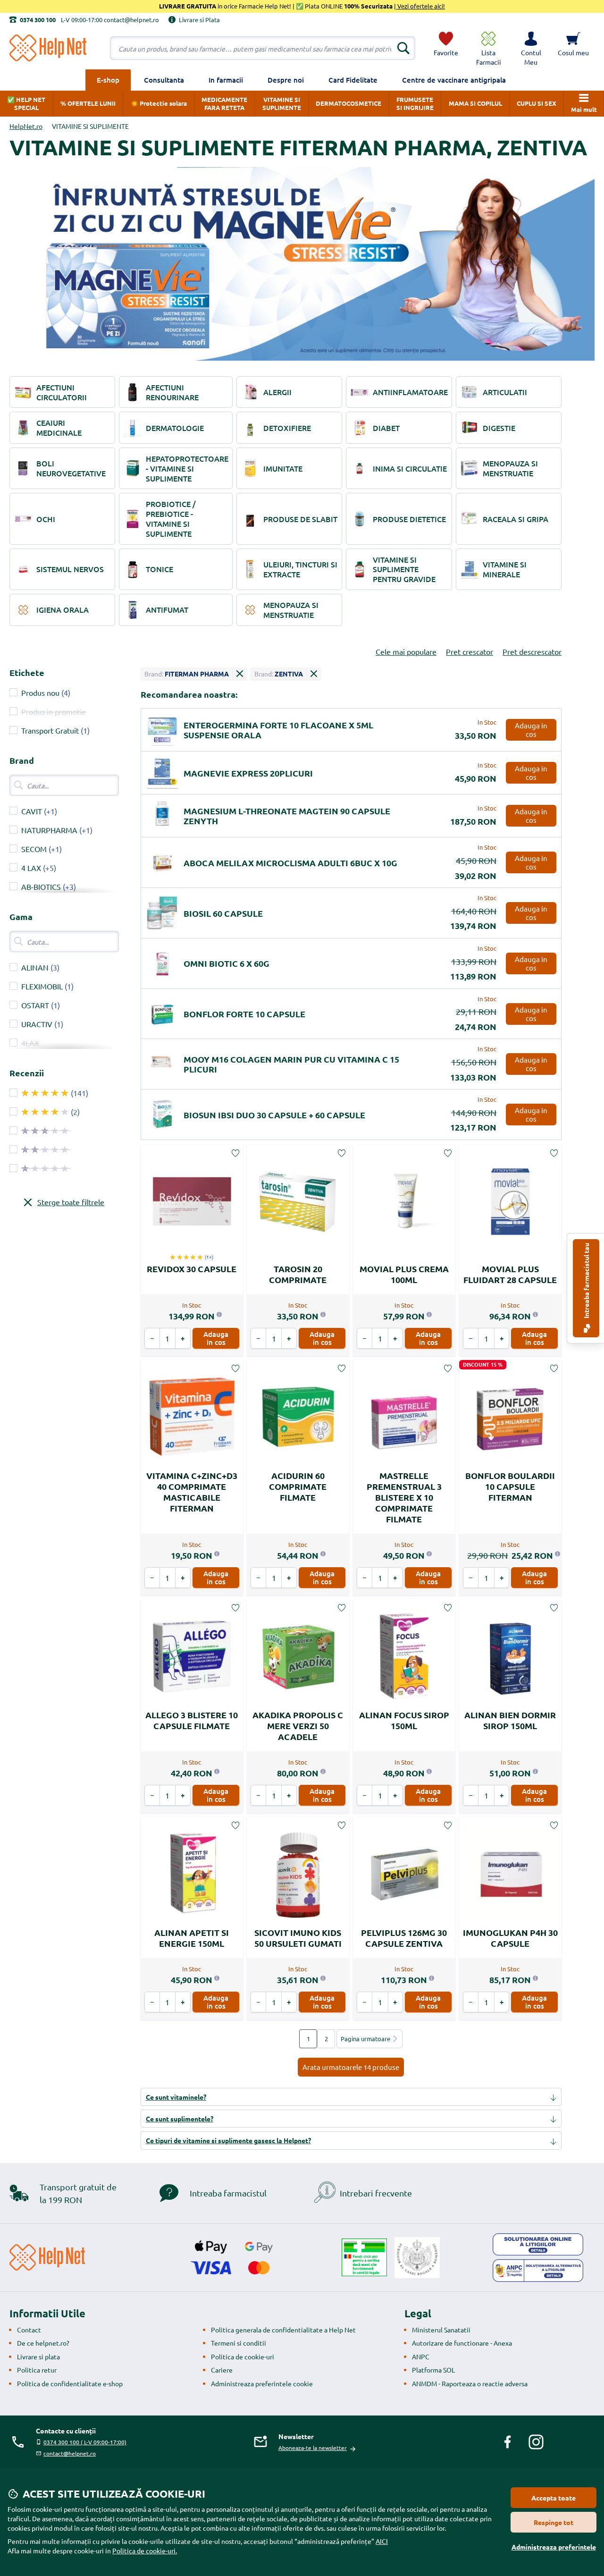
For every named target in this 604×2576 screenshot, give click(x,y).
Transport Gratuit (50, 730)
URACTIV (37, 1024)
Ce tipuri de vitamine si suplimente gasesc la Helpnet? (228, 2140)
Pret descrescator (532, 651)
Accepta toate (554, 2498)
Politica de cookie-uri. (145, 2551)
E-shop (108, 80)
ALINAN (35, 967)
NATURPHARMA (49, 830)
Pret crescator (470, 651)
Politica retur (37, 2370)
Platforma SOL (433, 2370)
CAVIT (32, 811)
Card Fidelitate (353, 80)
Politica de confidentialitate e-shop (70, 2383)
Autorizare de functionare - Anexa (462, 2343)
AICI (382, 2541)
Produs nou (40, 693)
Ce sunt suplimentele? (180, 2119)
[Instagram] (536, 2442)
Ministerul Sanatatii (441, 2330)
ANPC (421, 2356)
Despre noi (286, 80)
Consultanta (164, 80)
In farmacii (226, 80)
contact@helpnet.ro (70, 2453)
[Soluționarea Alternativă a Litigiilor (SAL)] (538, 2271)
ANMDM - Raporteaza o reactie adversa (470, 2383)
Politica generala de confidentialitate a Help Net (283, 2330)
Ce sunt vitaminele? (176, 2097)
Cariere (222, 2370)
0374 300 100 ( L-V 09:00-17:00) (85, 2442)
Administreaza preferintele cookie (262, 2383)
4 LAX (31, 868)
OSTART (35, 1005)
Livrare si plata (38, 2356)
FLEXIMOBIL (42, 986)
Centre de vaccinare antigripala (454, 80)
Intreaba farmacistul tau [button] (586, 1281)
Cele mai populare (406, 651)
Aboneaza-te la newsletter (313, 2448)
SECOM (34, 849)
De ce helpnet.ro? (43, 2343)
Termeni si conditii (239, 2343)
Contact (29, 2330)
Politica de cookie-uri (243, 2356)
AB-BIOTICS (41, 887)
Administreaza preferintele (554, 2547)
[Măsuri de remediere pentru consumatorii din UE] (538, 2245)
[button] (531, 48)
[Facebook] (508, 2442)
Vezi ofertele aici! (420, 6)
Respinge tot (554, 2522)
